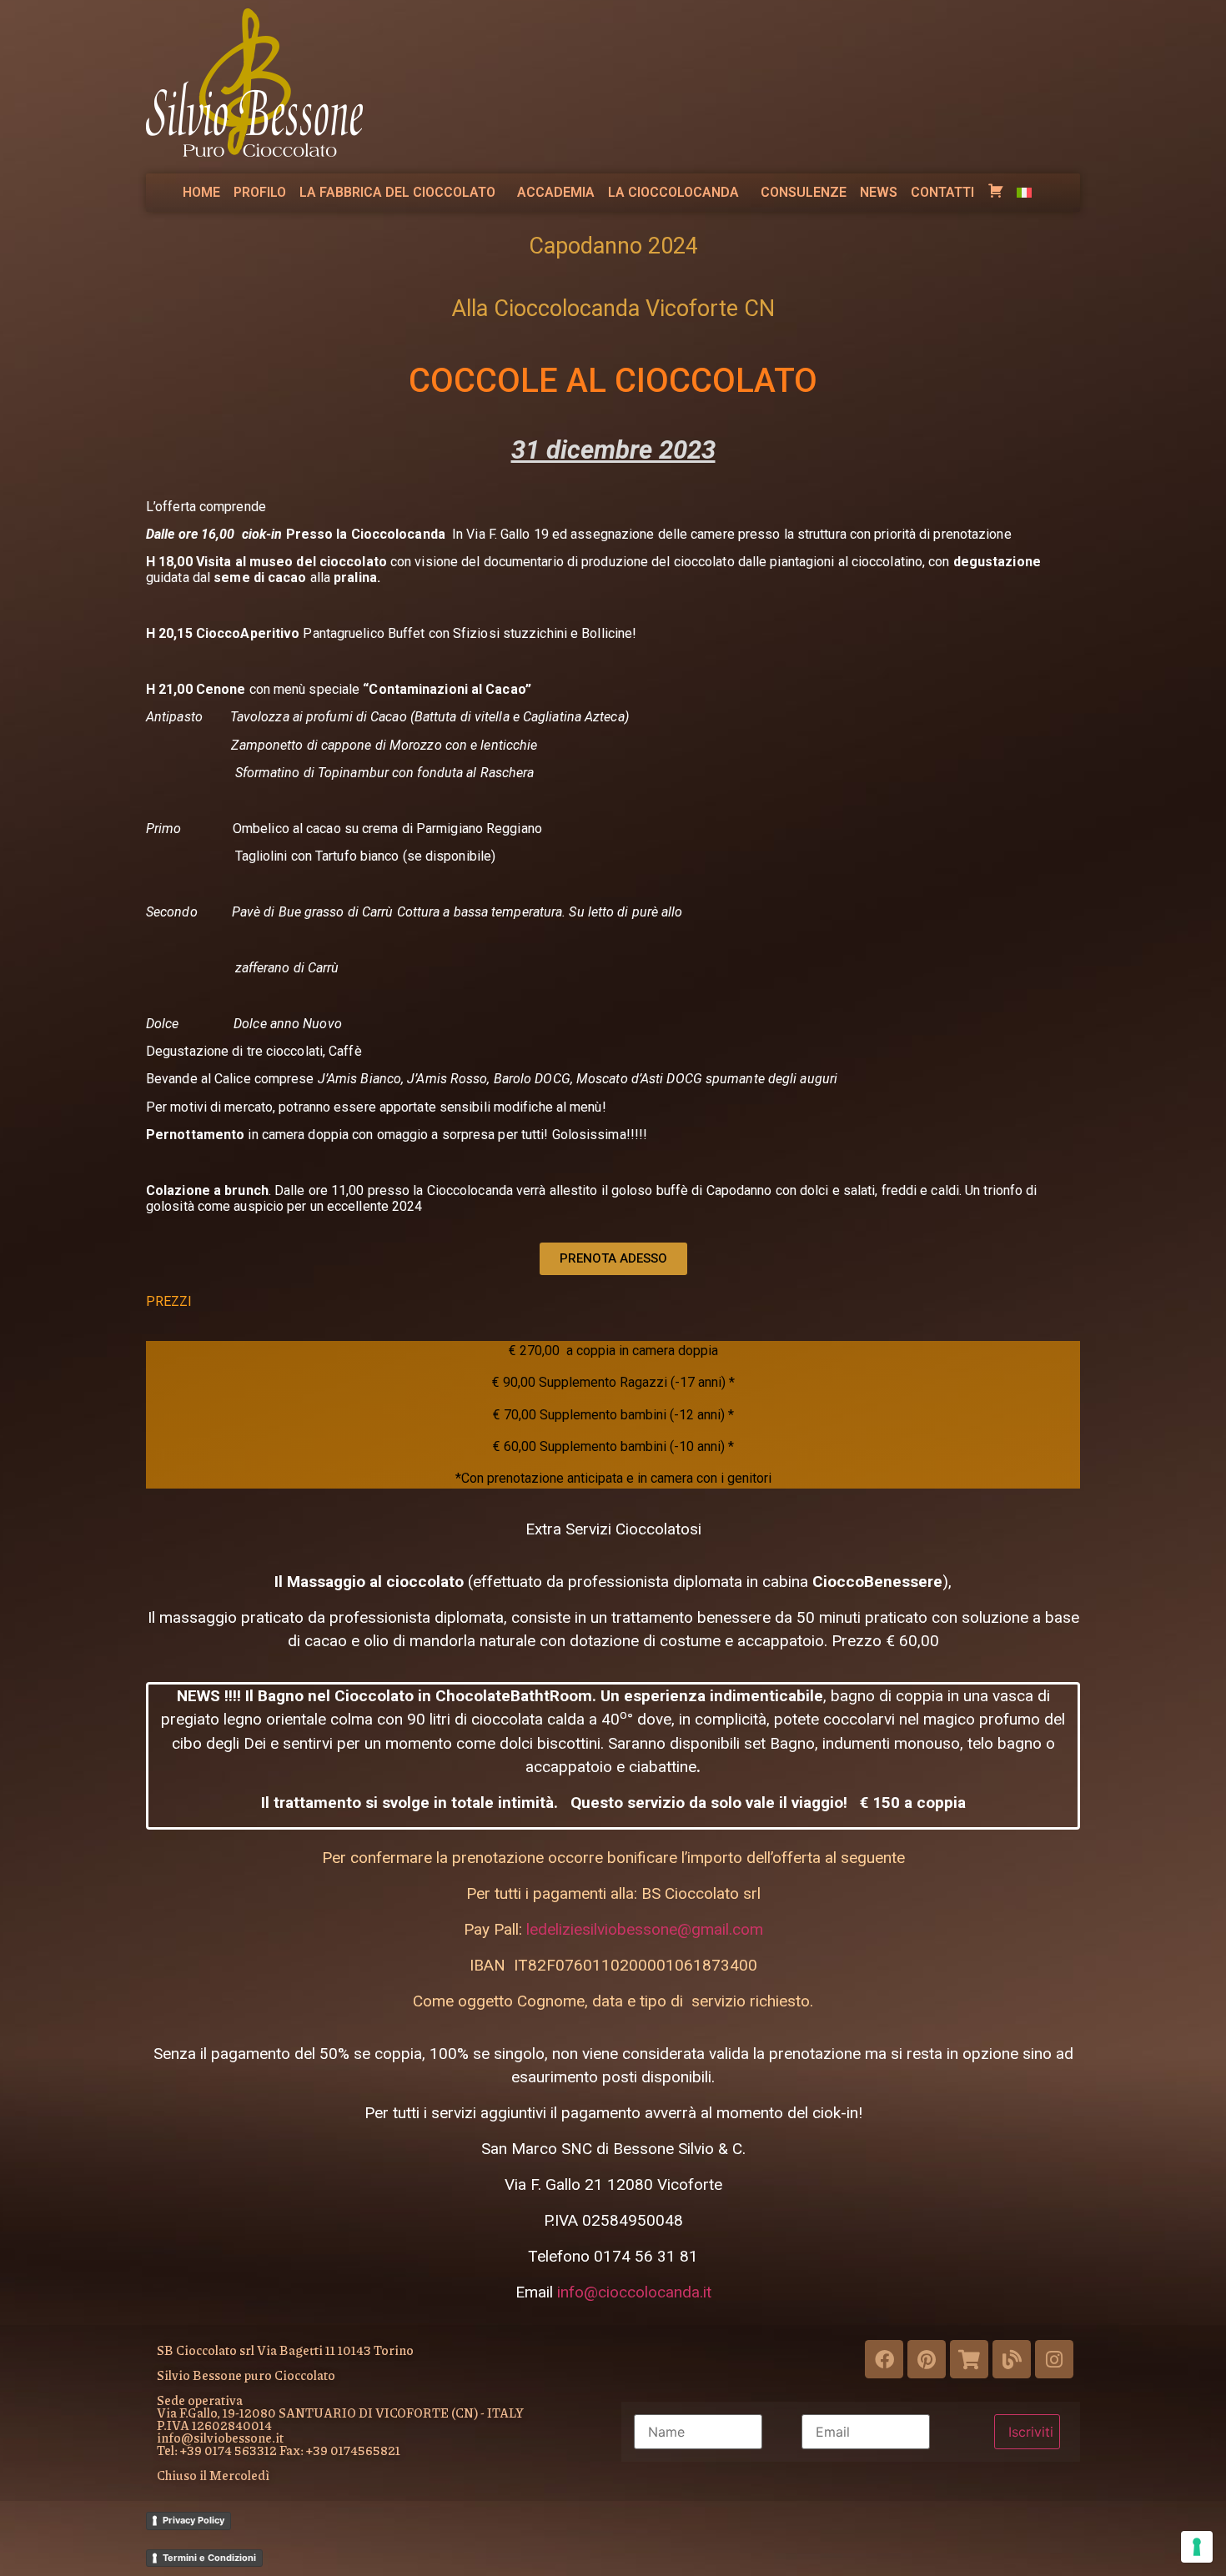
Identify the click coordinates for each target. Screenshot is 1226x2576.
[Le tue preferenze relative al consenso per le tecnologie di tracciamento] (1197, 2547)
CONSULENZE (804, 192)
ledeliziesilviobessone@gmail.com (645, 1929)
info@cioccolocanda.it (634, 2292)
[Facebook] (884, 2359)
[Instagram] (1054, 2359)
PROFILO (260, 192)
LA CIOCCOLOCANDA (673, 192)
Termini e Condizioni (209, 2558)
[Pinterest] (927, 2359)
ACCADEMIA (556, 192)
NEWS (879, 192)
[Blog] (1012, 2359)
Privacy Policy (193, 2520)
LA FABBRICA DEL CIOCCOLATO (397, 192)
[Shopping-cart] (969, 2359)
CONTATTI (942, 192)
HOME (201, 192)
